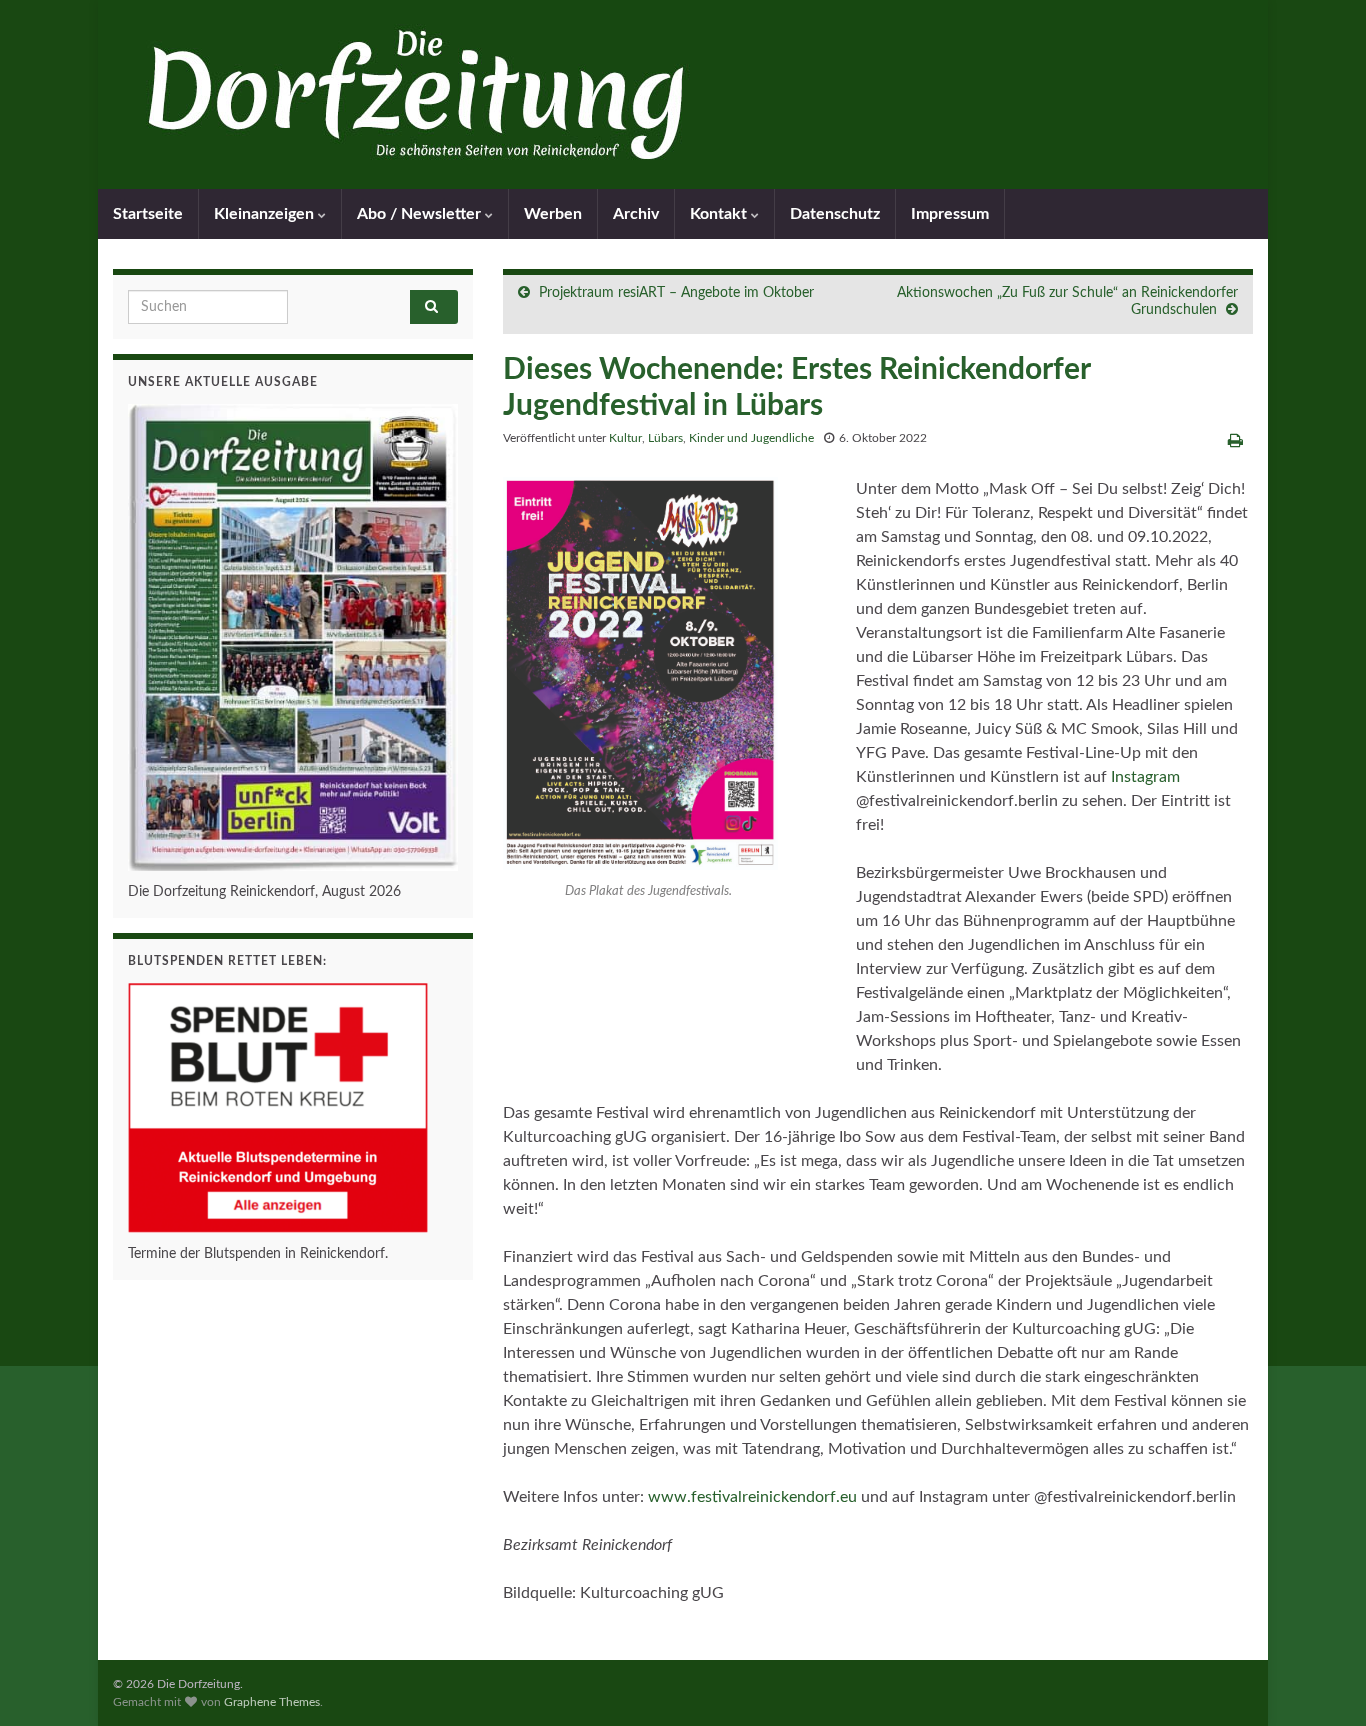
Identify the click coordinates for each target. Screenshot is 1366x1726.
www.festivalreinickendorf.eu (752, 1497)
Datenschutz (835, 214)
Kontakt (720, 214)
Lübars (665, 438)
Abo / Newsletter (421, 214)
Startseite (148, 214)
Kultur (625, 438)
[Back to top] (1321, 1681)
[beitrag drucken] (1235, 441)
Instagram (1145, 777)
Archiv (636, 214)
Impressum (950, 214)
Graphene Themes (272, 1702)
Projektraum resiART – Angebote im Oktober (676, 293)
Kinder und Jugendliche (751, 438)
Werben (553, 214)
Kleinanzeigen (266, 214)
